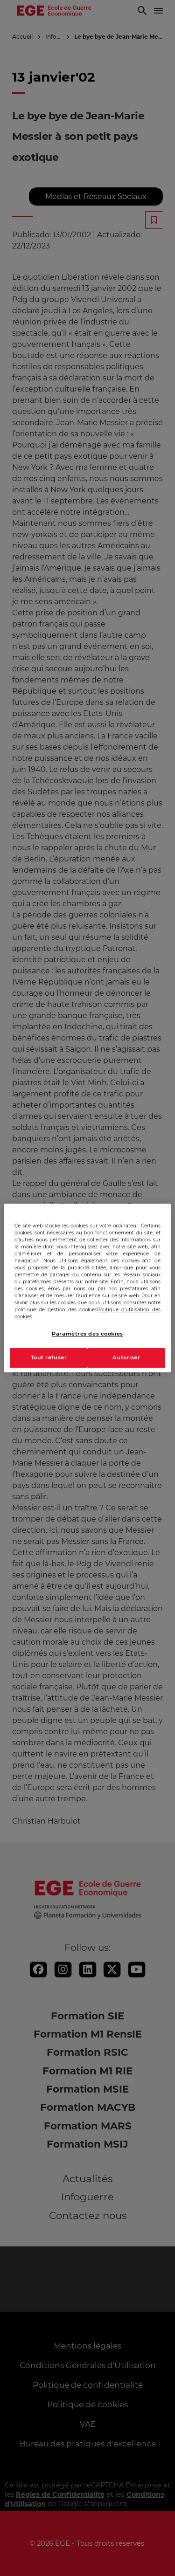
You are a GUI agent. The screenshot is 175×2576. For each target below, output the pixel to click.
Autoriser (126, 1357)
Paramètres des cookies (87, 1334)
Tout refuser (49, 1357)
